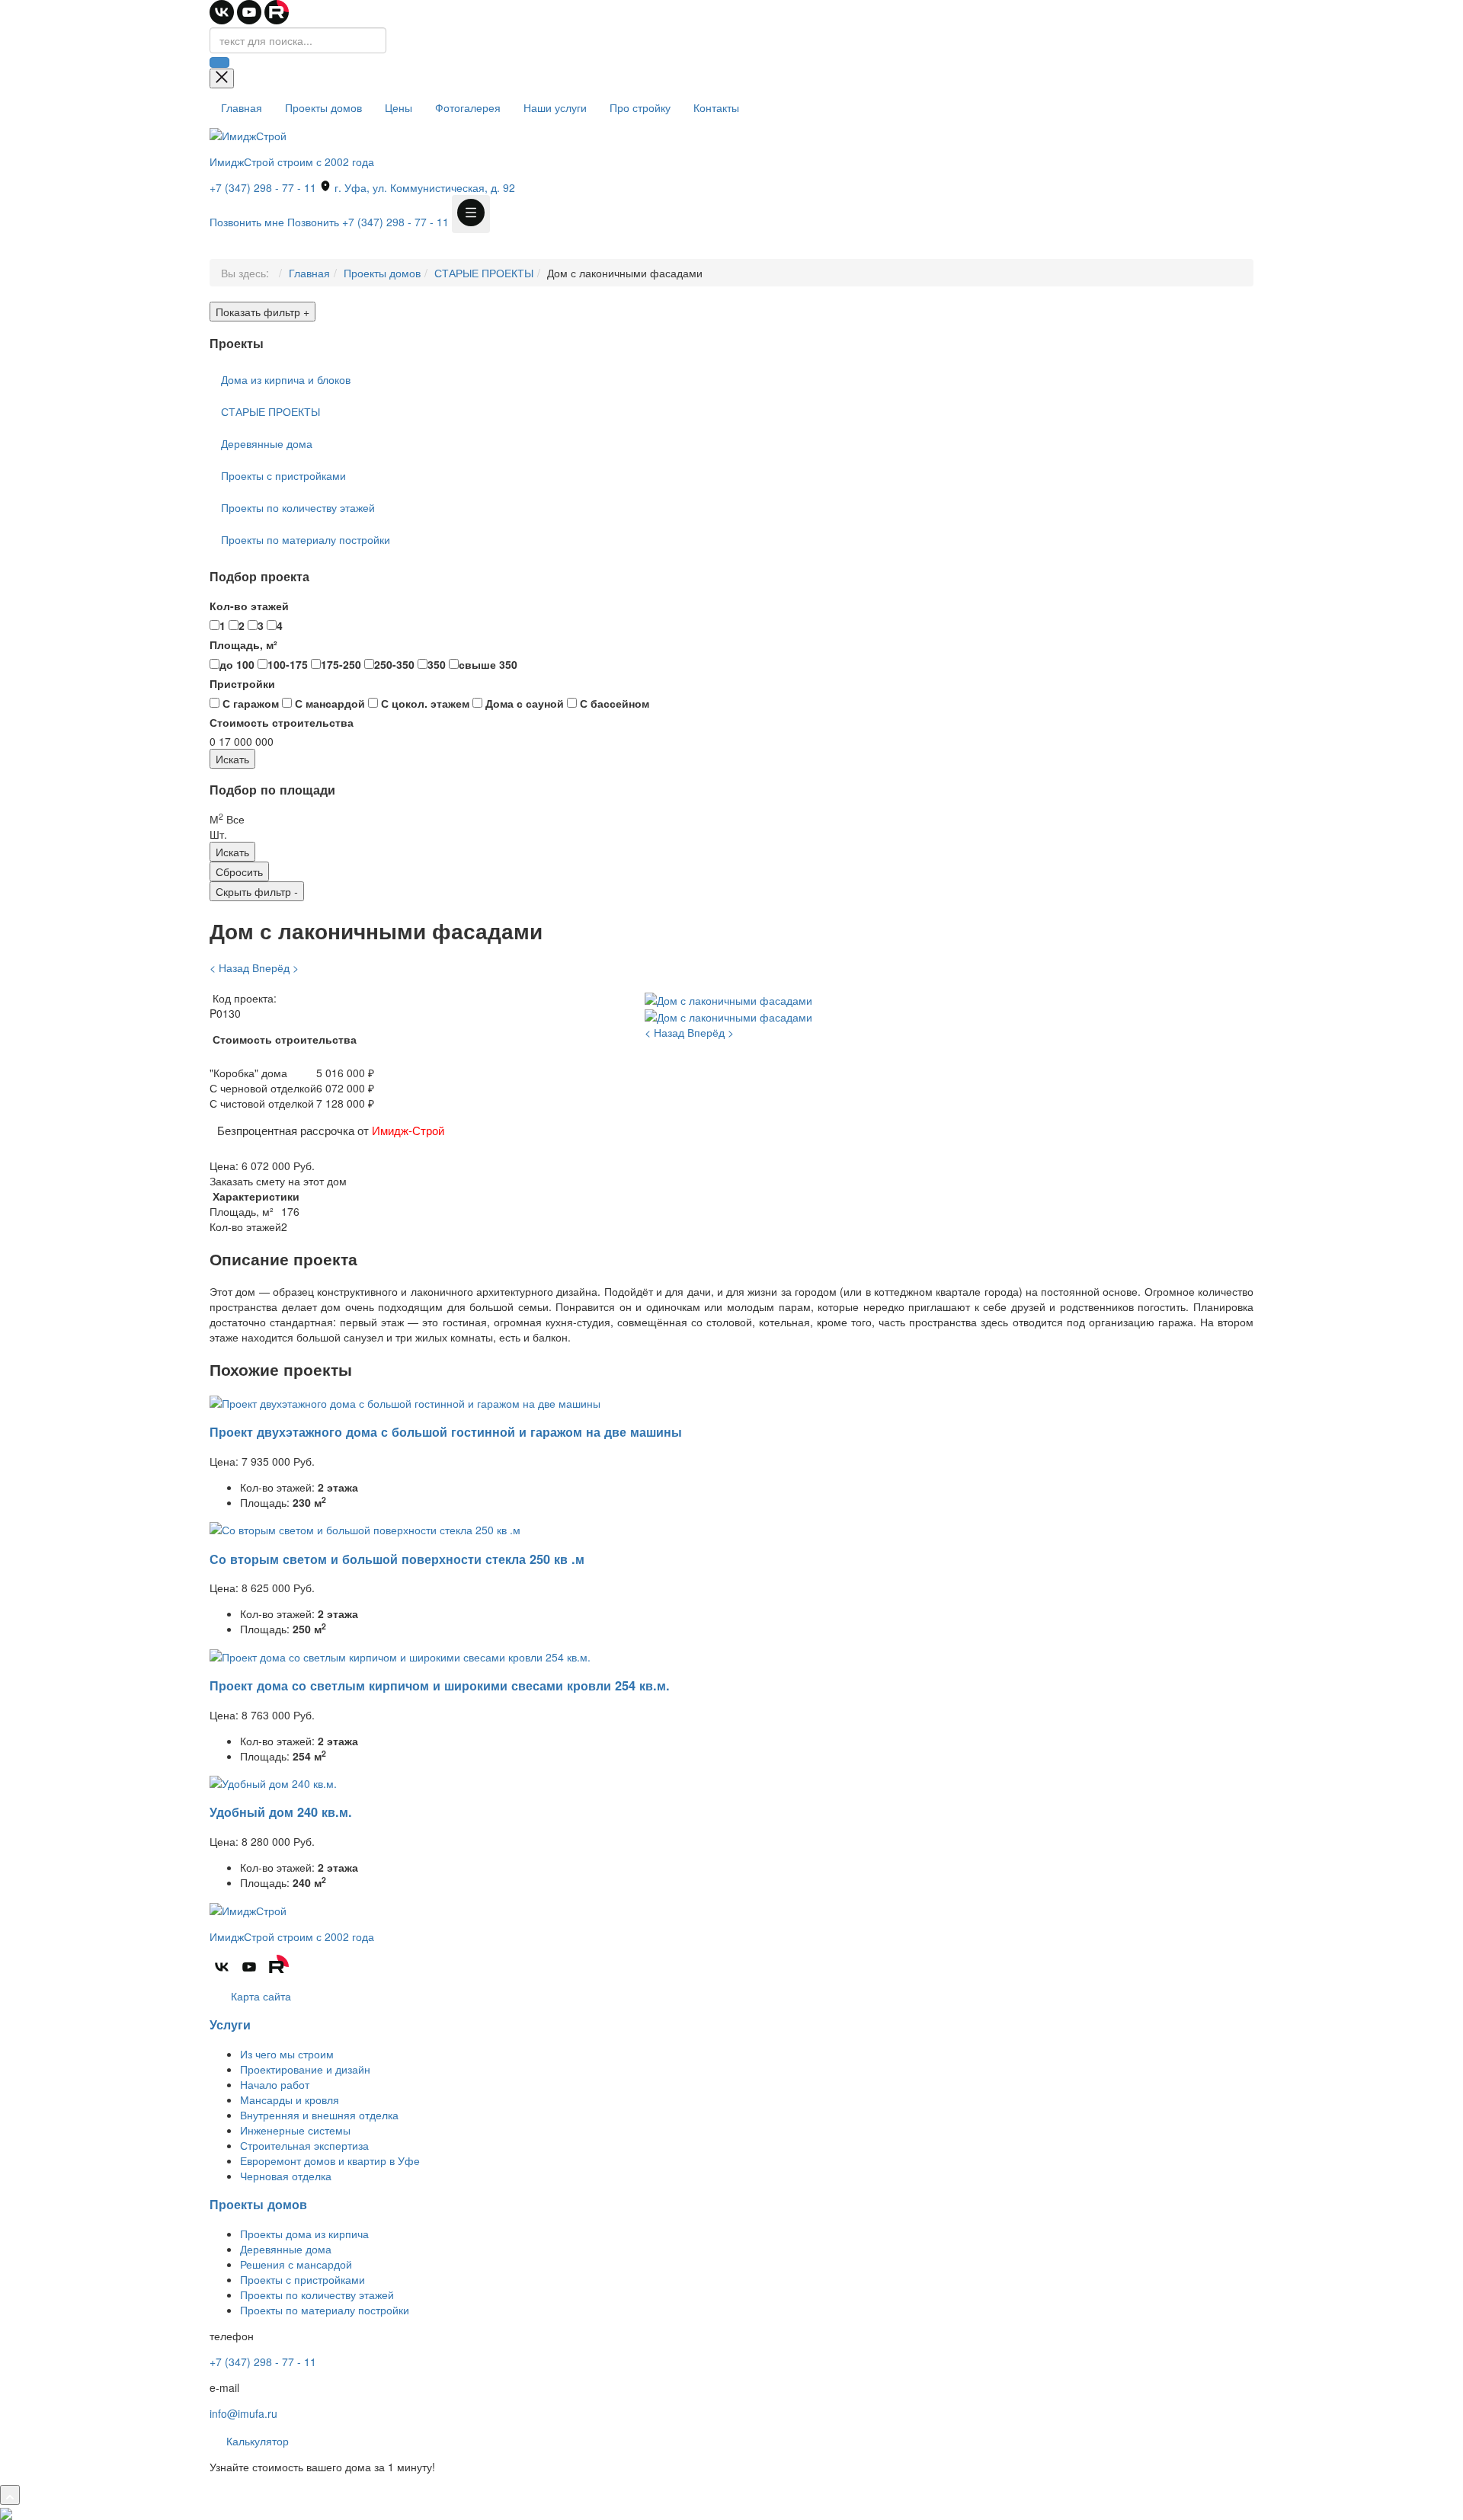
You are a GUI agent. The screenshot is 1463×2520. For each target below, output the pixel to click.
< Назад (229, 967)
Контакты (716, 107)
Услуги (230, 2024)
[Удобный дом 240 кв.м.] (273, 1782)
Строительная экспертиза (304, 2145)
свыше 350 (488, 664)
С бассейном (613, 703)
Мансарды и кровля (290, 2099)
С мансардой (328, 703)
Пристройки (242, 683)
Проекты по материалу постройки (306, 539)
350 (437, 664)
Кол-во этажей (249, 606)
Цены (399, 107)
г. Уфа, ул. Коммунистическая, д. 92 (423, 187)
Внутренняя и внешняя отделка (319, 2115)
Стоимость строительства (282, 722)
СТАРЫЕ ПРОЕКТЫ (484, 273)
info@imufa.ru (243, 2413)
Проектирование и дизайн (305, 2069)
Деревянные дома (267, 443)
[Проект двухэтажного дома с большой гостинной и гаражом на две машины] (405, 1401)
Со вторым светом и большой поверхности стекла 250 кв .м (397, 1559)
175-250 (341, 664)
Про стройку (640, 107)
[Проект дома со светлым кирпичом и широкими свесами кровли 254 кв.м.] (400, 1655)
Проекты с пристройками (283, 475)
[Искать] (219, 62)
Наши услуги (555, 107)
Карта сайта (259, 1996)
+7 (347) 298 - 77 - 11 (263, 187)
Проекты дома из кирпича (304, 2234)
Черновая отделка (286, 2176)
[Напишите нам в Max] (6, 2512)
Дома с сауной (523, 703)
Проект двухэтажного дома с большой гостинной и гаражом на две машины (446, 1432)
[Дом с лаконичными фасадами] (728, 998)
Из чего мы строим (287, 2054)
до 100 (237, 664)
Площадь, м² (243, 644)
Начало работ (275, 2084)
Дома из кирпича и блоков (286, 379)
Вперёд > (275, 967)
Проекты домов (323, 107)
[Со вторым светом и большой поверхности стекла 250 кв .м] (365, 1528)
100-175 (288, 664)
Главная (242, 107)
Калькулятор (256, 2441)
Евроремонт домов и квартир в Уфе (330, 2160)
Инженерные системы (295, 2130)
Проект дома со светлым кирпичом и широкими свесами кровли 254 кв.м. (440, 1685)
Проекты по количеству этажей (298, 507)
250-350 (394, 664)
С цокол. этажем (424, 703)
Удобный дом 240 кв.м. (281, 1812)
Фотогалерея (468, 107)
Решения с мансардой (296, 2264)
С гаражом (249, 703)
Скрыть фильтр (257, 891)
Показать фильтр (263, 312)
